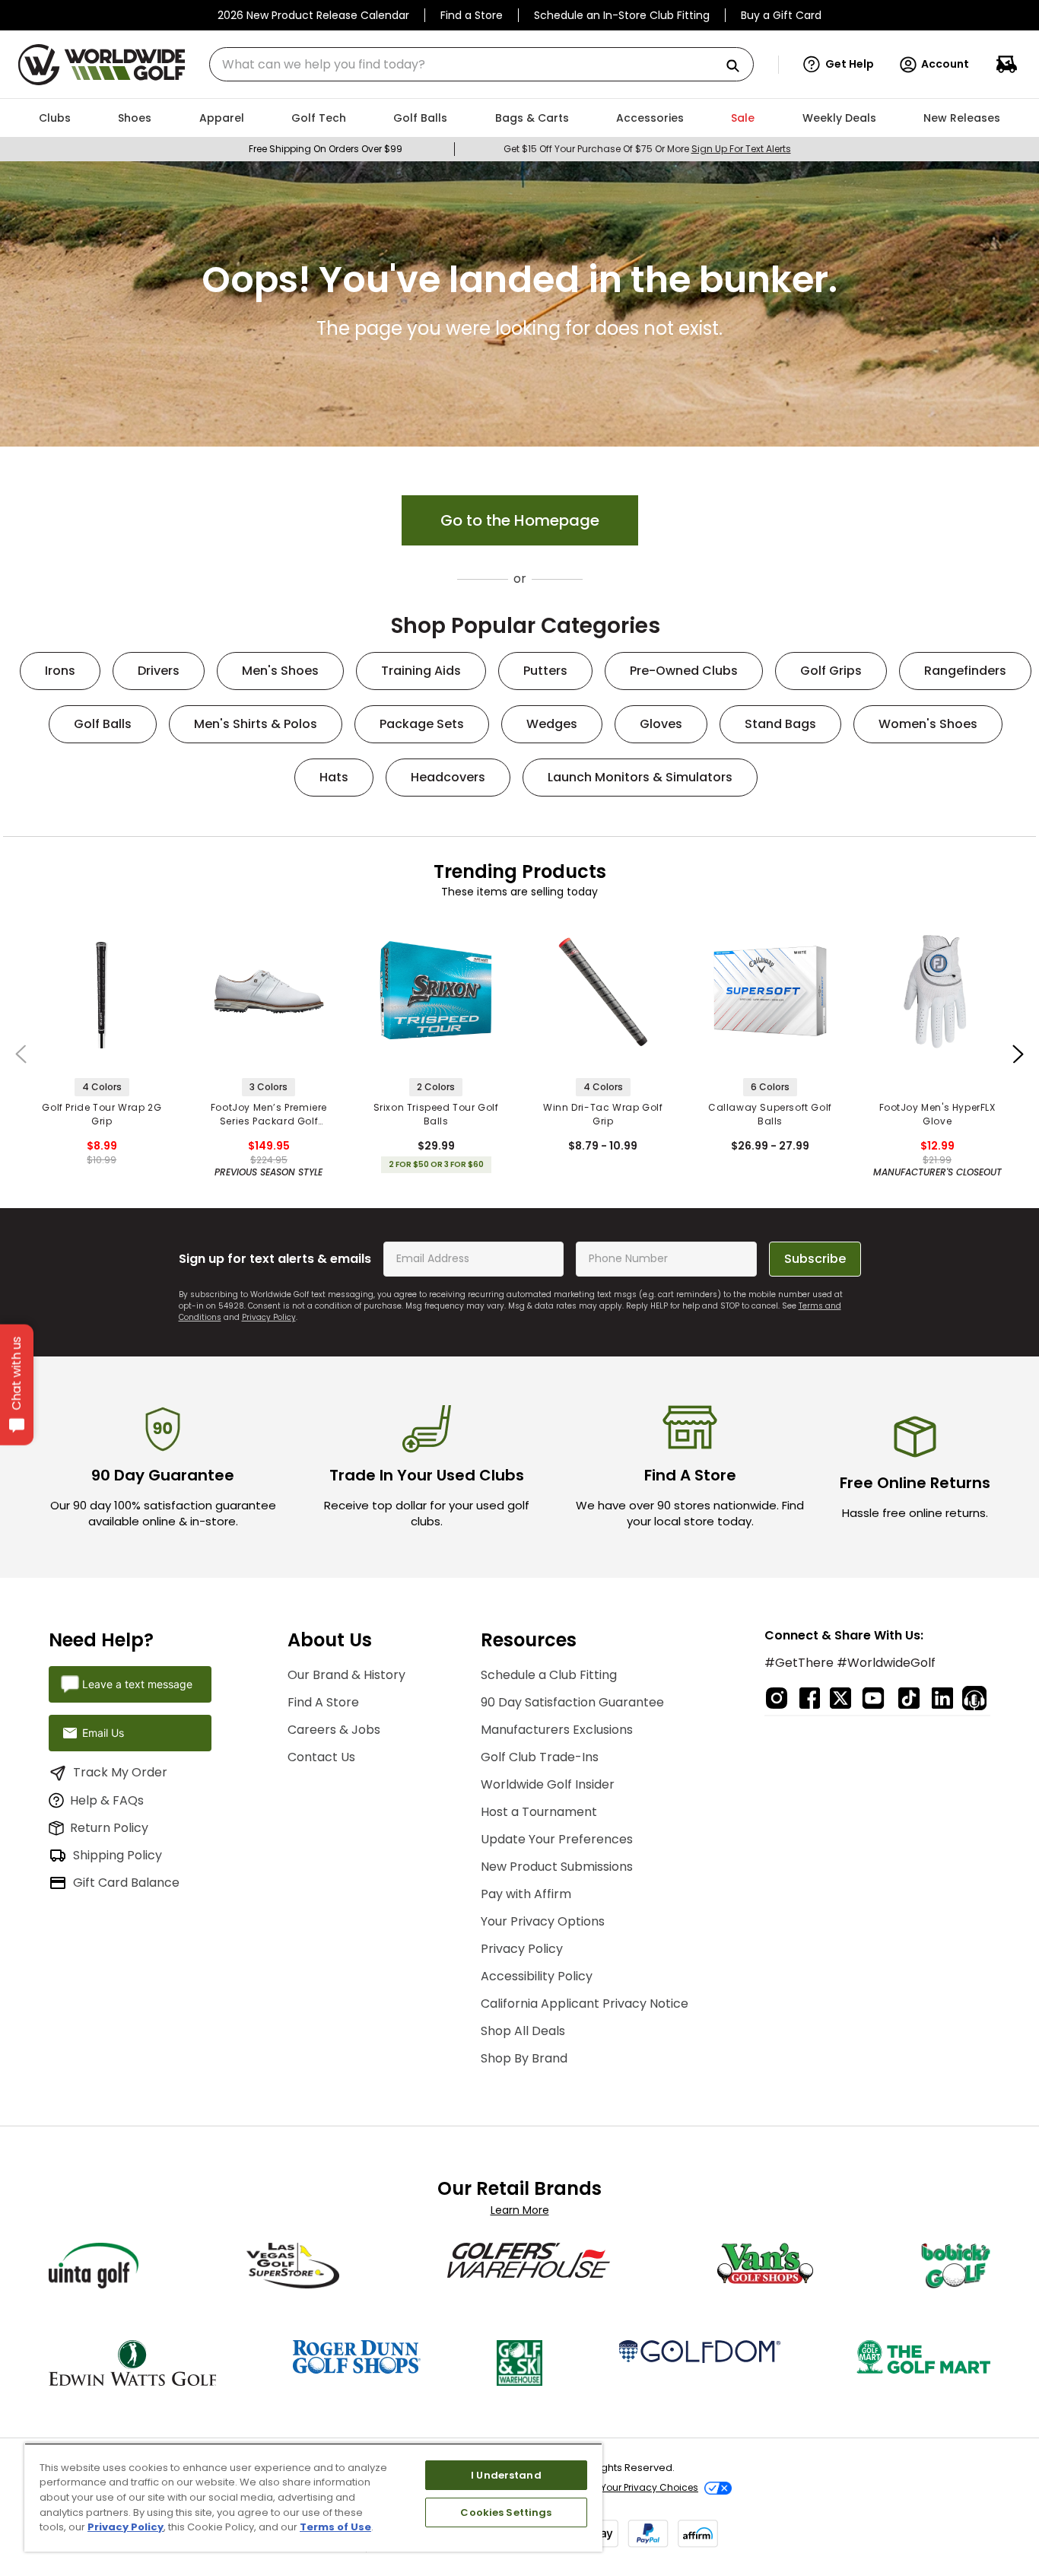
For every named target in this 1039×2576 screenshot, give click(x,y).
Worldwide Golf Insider (548, 1784)
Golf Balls (103, 724)
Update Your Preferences (557, 1839)
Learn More (520, 2210)
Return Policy (109, 1828)
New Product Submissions (557, 1867)
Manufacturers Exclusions (557, 1730)
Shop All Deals (523, 2031)
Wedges (552, 724)
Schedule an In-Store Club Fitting (622, 15)
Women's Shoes (928, 724)
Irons (60, 671)
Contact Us (321, 1757)
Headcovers (448, 777)
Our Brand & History (346, 1675)
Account (945, 64)
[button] (839, 65)
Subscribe (815, 1259)
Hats (334, 777)
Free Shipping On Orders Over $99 (326, 149)
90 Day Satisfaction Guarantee (572, 1702)
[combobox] (481, 64)
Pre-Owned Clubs (684, 671)
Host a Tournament (539, 1812)
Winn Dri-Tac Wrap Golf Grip (603, 1114)
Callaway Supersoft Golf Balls (770, 1114)
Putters (545, 671)
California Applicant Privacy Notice (585, 2004)
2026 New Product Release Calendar (313, 15)
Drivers (159, 671)
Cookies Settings (506, 2512)
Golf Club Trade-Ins (540, 1757)
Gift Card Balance (126, 1883)
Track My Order (120, 1772)
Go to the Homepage (520, 520)
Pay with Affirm (526, 1894)
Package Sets (422, 724)
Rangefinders (965, 671)
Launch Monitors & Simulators (640, 777)
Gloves (661, 724)
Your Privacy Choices (650, 2487)
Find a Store (472, 15)
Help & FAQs (107, 1800)
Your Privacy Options (543, 1921)
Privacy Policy (269, 1317)
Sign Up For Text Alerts (741, 149)
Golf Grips (831, 671)
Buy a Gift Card (781, 15)
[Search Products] (739, 67)
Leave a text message (137, 1684)
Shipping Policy (118, 1855)
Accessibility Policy (537, 1976)
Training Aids (421, 671)
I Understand (506, 2475)
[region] (313, 2497)
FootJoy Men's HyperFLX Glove (937, 1114)
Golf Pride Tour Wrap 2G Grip (102, 1114)
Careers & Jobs (334, 1730)
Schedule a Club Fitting (549, 1675)
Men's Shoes (280, 671)
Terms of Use (335, 2527)
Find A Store (323, 1702)
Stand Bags (780, 724)
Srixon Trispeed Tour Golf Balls (436, 1114)
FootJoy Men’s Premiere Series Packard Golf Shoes (269, 1115)
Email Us (103, 1733)
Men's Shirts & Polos (256, 724)
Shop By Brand (524, 2058)
